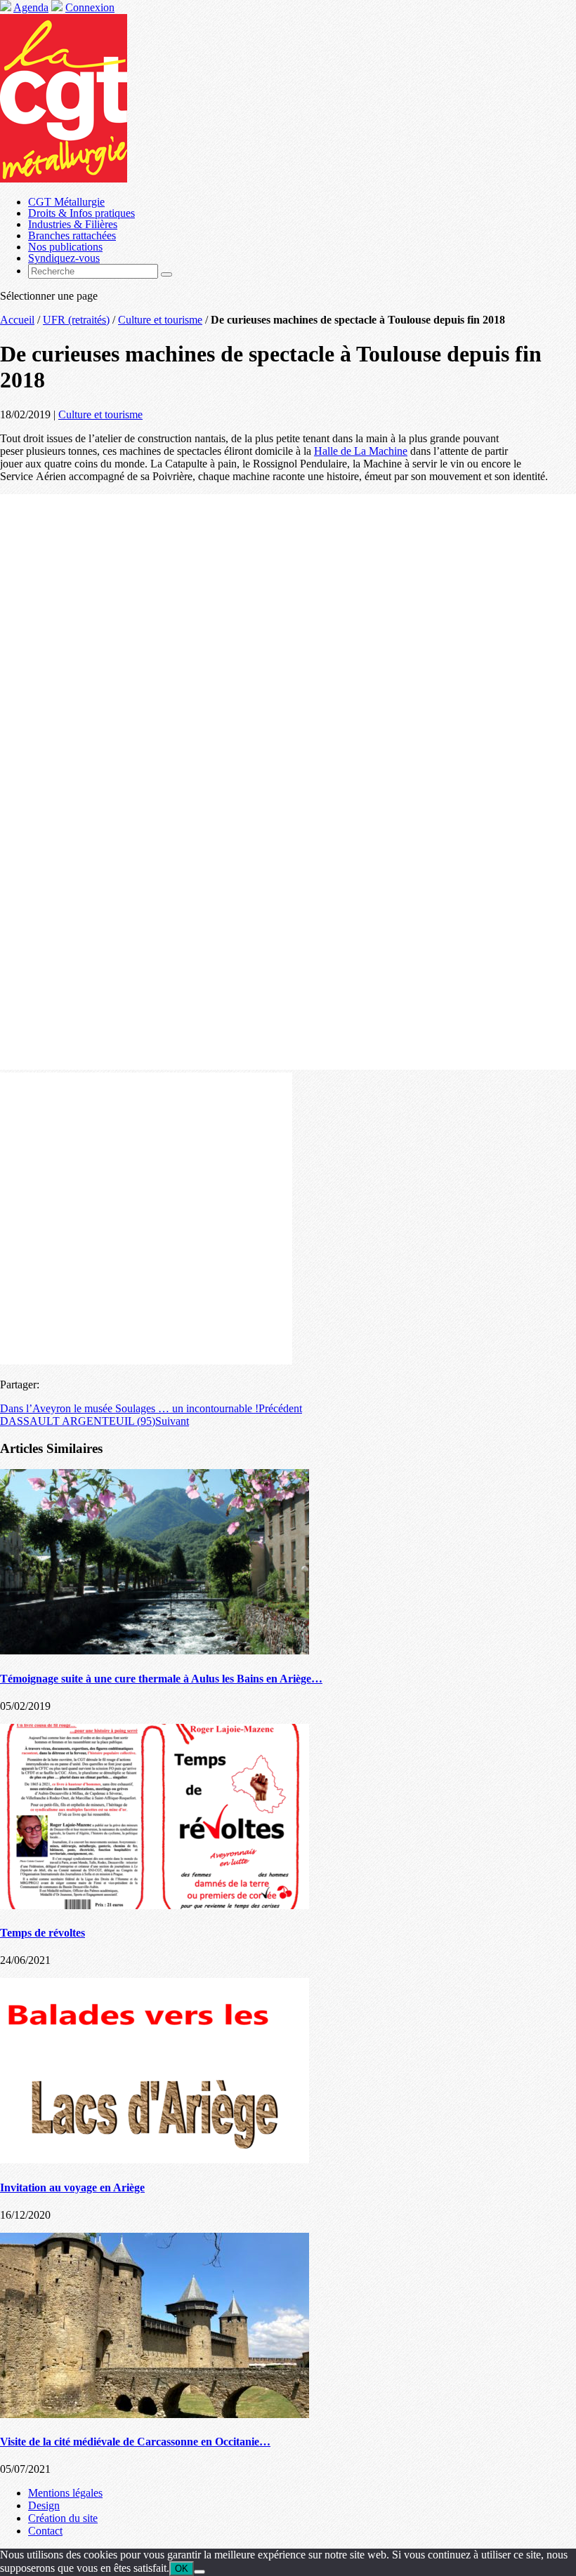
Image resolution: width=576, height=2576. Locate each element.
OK (182, 2569)
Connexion (90, 7)
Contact (45, 2531)
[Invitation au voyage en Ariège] (155, 2159)
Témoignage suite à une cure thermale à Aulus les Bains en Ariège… (161, 1679)
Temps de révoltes (42, 1933)
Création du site (63, 2518)
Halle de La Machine (361, 451)
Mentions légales (65, 2493)
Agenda (31, 7)
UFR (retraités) (76, 320)
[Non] (199, 2572)
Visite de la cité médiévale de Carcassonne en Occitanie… (135, 2442)
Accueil (17, 320)
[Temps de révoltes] (155, 1905)
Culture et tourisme (160, 320)
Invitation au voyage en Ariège (72, 2187)
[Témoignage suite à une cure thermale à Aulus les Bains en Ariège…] (155, 1651)
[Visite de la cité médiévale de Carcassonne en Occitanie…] (155, 2414)
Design (44, 2505)
